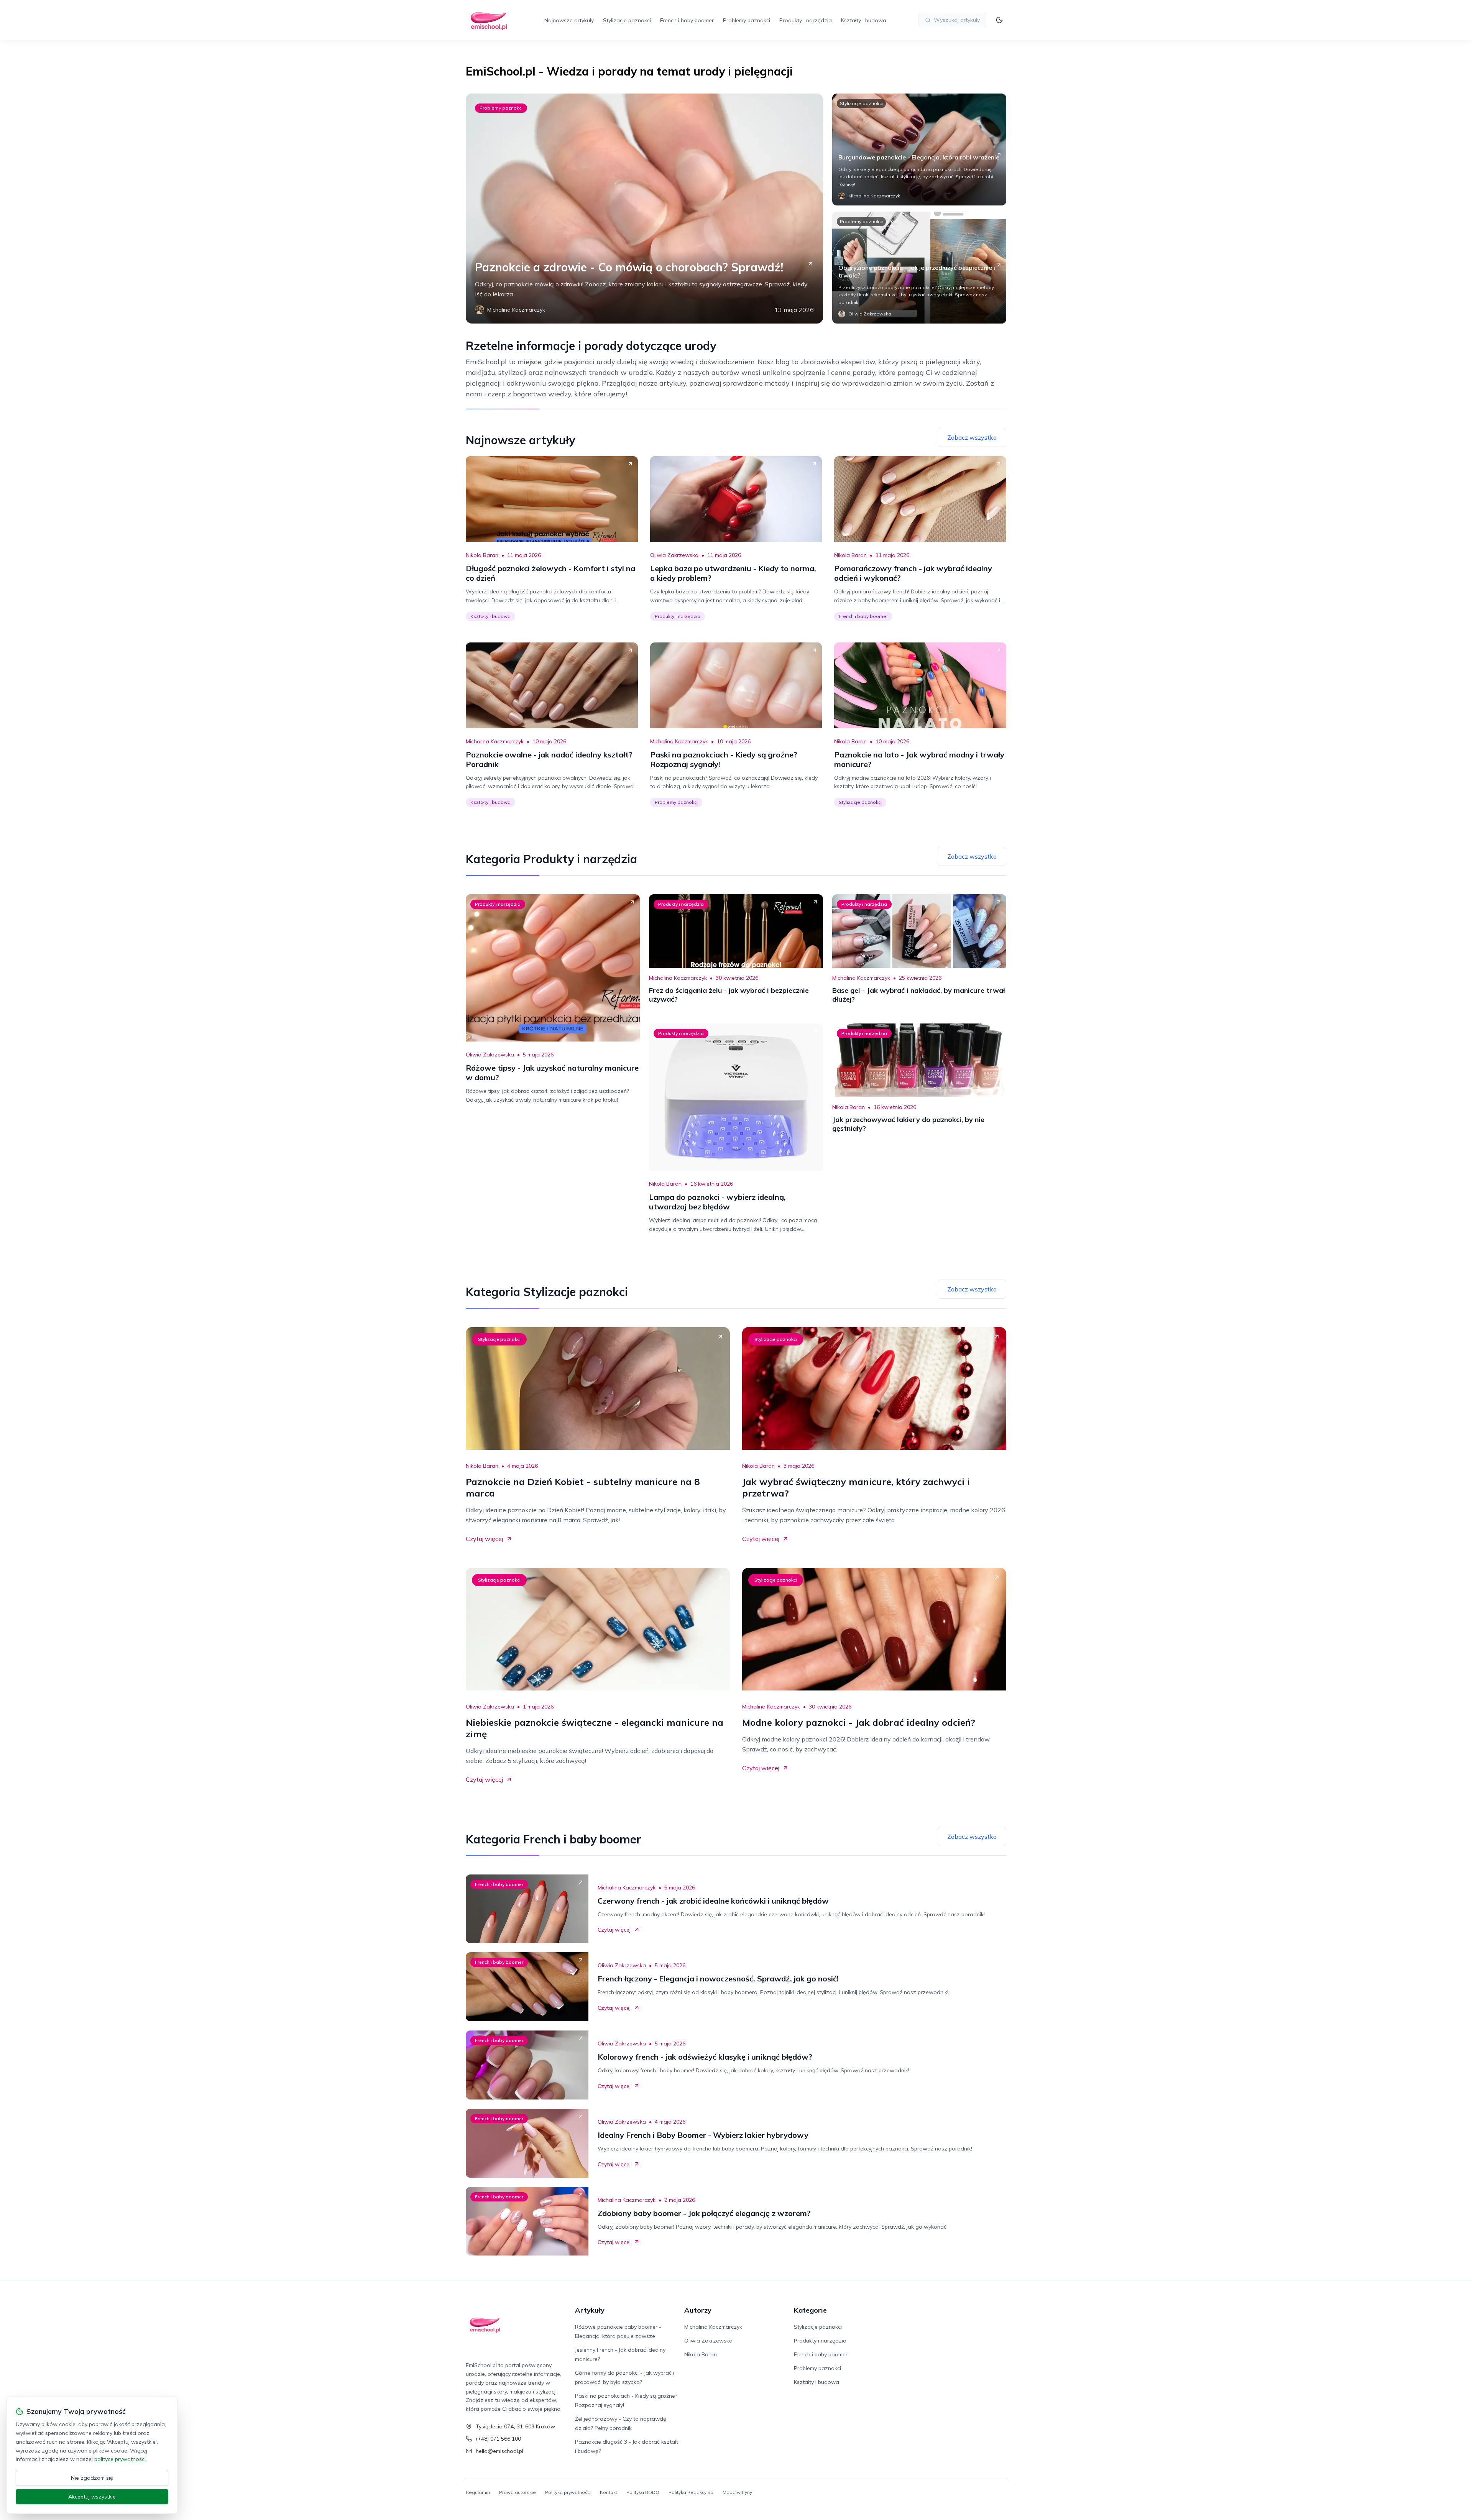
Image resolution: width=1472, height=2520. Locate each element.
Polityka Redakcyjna (691, 2492)
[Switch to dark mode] (999, 20)
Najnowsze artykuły (569, 20)
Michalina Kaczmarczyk (495, 741)
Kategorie (810, 2310)
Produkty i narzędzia (806, 20)
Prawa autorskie (517, 2492)
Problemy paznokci (747, 20)
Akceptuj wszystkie (92, 2497)
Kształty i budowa (864, 20)
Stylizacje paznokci (627, 20)
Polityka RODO (643, 2492)
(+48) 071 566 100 (498, 2439)
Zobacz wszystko (972, 437)
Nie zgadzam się (92, 2478)
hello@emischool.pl (499, 2451)
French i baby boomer (687, 20)
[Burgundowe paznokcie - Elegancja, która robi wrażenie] (919, 149)
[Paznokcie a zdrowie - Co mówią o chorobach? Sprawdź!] (644, 209)
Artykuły (590, 2310)
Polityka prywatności (568, 2492)
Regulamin (478, 2492)
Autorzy (698, 2310)
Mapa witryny (737, 2492)
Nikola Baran (482, 555)
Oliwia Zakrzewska (674, 555)
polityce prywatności (120, 2459)
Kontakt (609, 2492)
